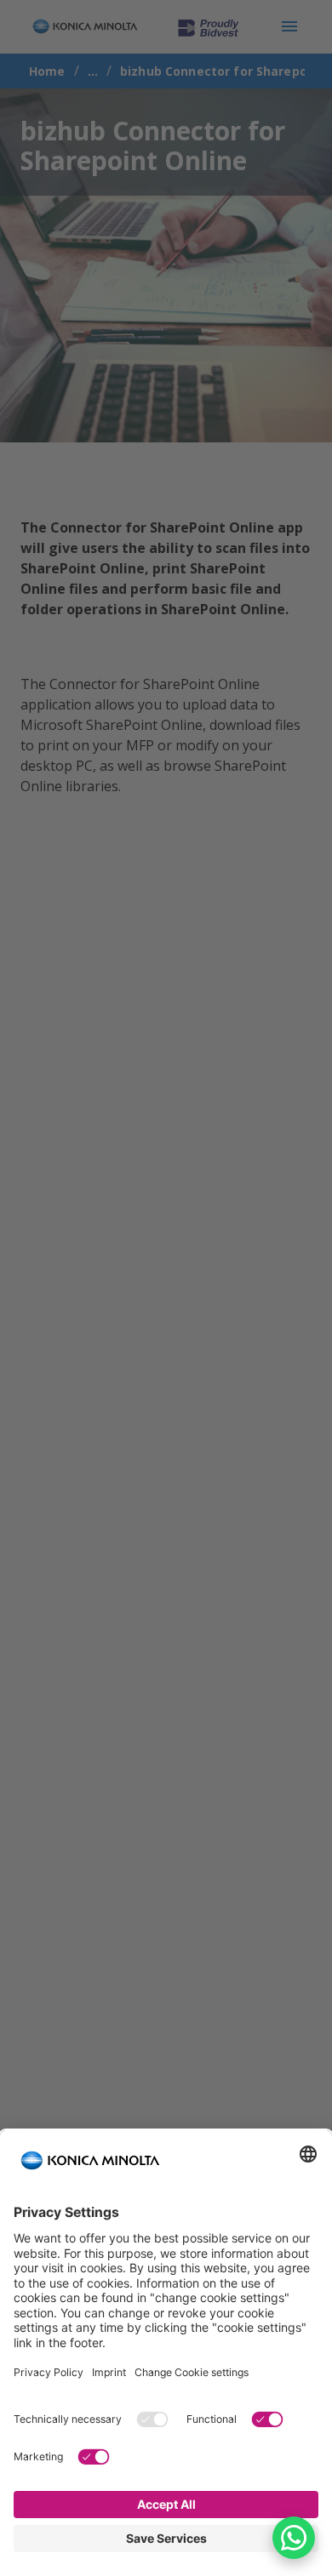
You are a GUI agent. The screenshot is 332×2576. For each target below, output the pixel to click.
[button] (294, 2538)
